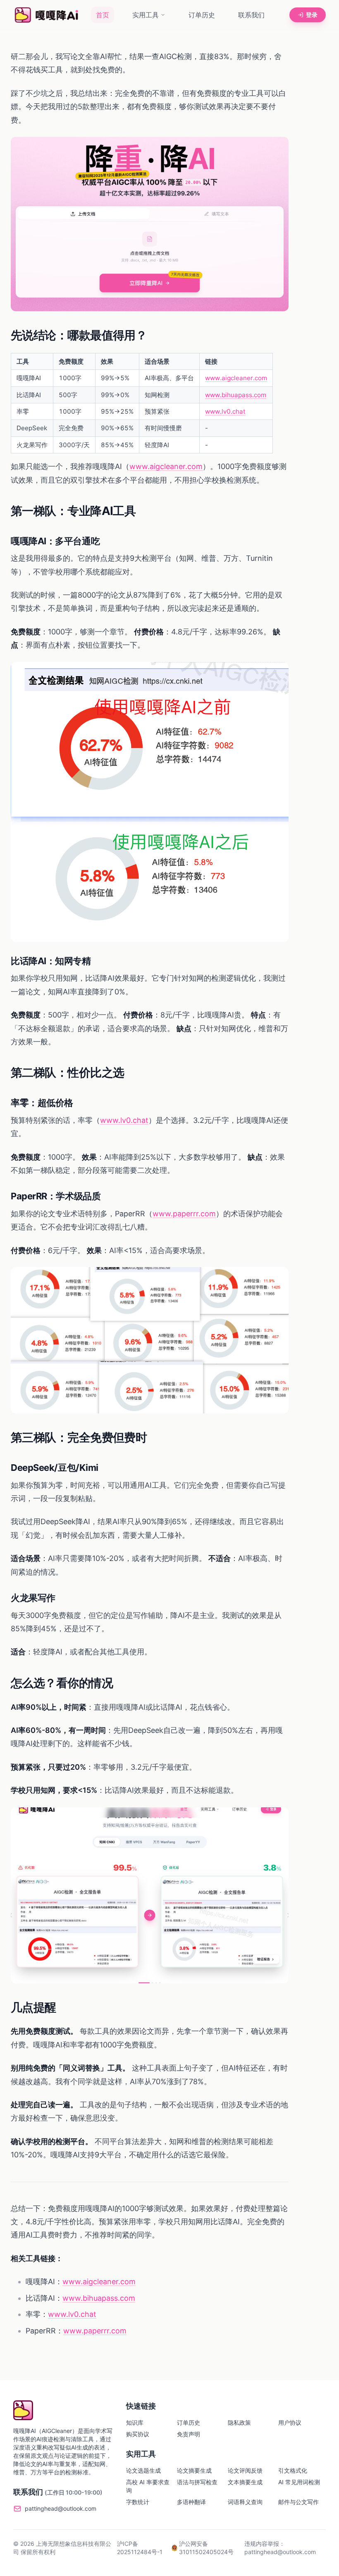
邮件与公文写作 (298, 2502)
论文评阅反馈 (245, 2470)
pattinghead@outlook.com (61, 2508)
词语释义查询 (245, 2502)
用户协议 (290, 2422)
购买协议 (138, 2434)
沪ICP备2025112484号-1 (140, 2548)
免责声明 (189, 2434)
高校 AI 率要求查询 (148, 2486)
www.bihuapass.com (236, 395)
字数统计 (138, 2502)
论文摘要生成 (194, 2470)
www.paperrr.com (184, 1214)
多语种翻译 (191, 2502)
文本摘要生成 (245, 2482)
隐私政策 (239, 2422)
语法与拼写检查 (197, 2482)
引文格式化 (293, 2470)
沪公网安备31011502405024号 (206, 2548)
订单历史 (202, 15)
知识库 (135, 2422)
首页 (103, 15)
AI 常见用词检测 (299, 2482)
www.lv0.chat (225, 411)
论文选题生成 (143, 2470)
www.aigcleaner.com (236, 378)
